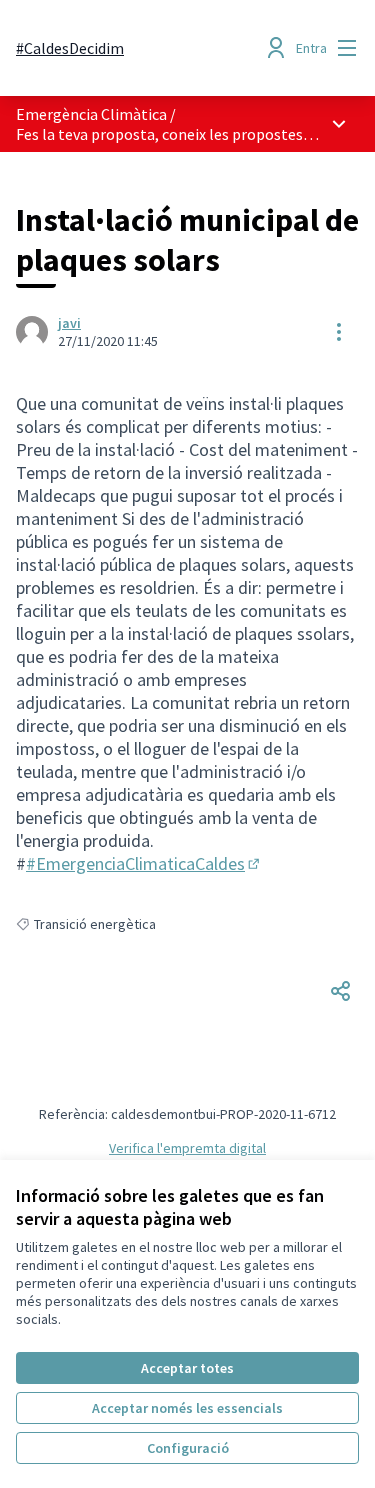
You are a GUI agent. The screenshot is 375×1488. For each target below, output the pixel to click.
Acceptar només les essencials (187, 1408)
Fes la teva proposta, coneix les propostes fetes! (181, 134)
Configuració (188, 1448)
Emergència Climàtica (91, 114)
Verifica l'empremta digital (187, 1148)
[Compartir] (341, 991)
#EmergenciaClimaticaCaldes (144, 863)
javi (69, 323)
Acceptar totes (187, 1368)
